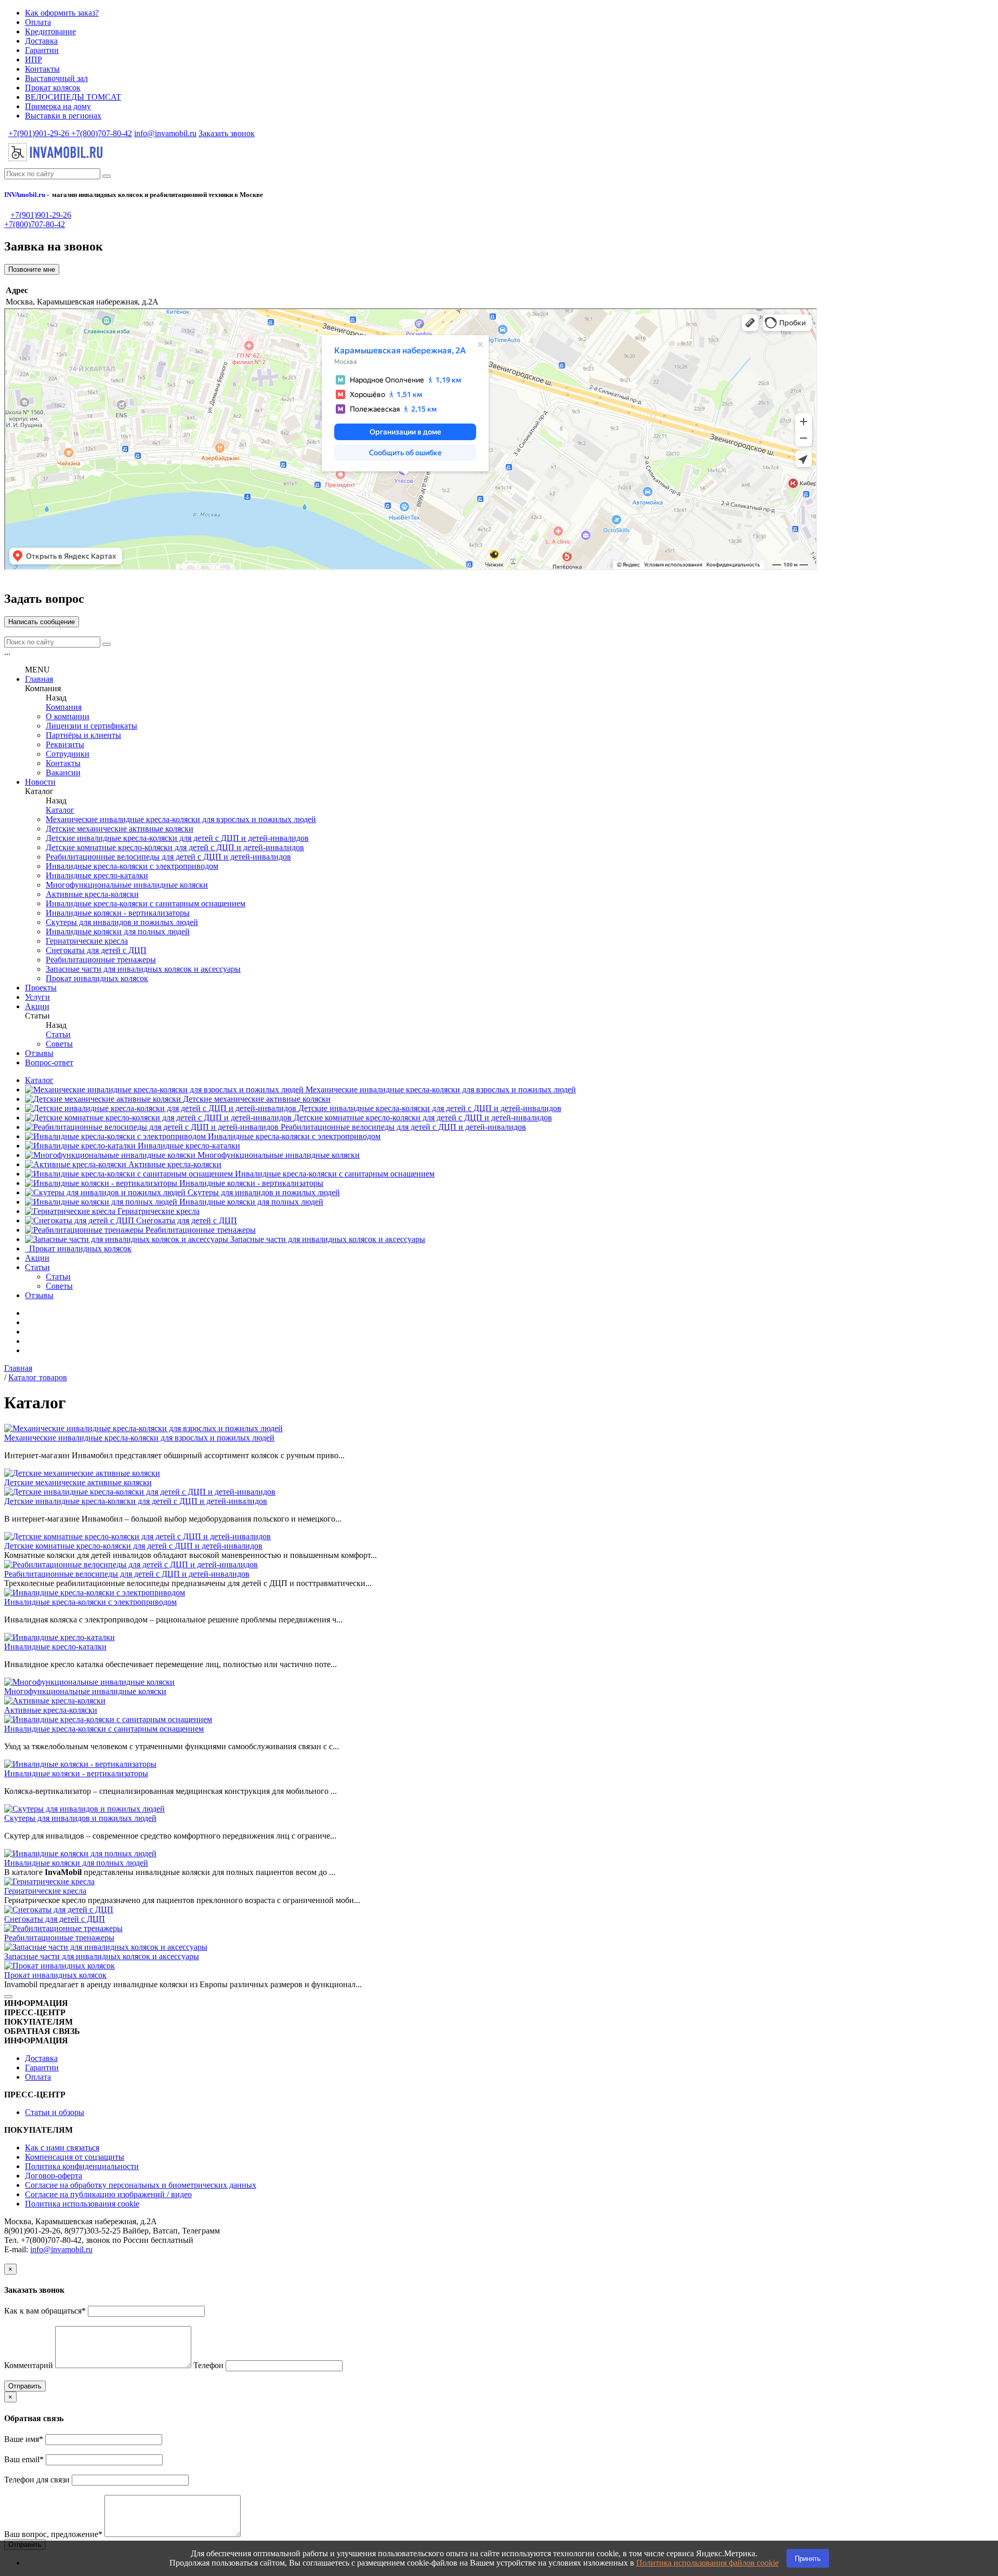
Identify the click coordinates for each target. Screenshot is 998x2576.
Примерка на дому (58, 106)
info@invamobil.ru (165, 133)
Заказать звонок (227, 133)
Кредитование (50, 31)
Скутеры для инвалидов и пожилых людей (122, 922)
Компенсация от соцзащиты (75, 2157)
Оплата (38, 22)
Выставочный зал (56, 78)
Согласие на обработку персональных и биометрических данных (141, 2185)
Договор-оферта (54, 2176)
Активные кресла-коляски (92, 894)
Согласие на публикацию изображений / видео (108, 2194)
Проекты (41, 988)
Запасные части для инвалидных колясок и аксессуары (143, 969)
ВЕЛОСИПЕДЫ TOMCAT (73, 97)
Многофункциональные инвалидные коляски (127, 885)
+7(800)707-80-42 (101, 133)
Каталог (60, 810)
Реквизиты (65, 744)
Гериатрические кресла (87, 941)
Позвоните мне (32, 269)
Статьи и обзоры (55, 2112)
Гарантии (42, 50)
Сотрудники (68, 754)
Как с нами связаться (62, 2148)
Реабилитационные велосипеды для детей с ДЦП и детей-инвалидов (168, 857)
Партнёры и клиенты (83, 735)
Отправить (25, 2386)
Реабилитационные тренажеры (101, 960)
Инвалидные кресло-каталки (97, 875)
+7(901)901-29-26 (39, 133)
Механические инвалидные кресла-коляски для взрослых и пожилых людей (181, 819)
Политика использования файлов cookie (707, 2563)
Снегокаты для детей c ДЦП (96, 950)
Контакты (42, 69)
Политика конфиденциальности (82, 2166)
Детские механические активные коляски (120, 829)
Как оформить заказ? (62, 13)
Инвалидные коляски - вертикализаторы (118, 913)
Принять (808, 2559)
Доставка (41, 41)
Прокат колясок (53, 88)
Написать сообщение (42, 622)
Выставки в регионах (63, 116)
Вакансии (63, 772)
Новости (40, 782)
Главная (39, 679)
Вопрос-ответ (49, 1062)
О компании (68, 716)
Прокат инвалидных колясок (97, 978)
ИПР (34, 60)
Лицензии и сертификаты (91, 726)
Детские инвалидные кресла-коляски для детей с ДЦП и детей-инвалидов (177, 838)
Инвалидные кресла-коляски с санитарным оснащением (146, 903)
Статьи (58, 1034)
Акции (37, 1006)
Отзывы (39, 1053)
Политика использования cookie (82, 2204)
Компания (64, 707)
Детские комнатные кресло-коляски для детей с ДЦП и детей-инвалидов (175, 847)
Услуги (37, 997)
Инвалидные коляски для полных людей (118, 932)
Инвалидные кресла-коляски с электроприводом (132, 866)
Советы (59, 1044)
